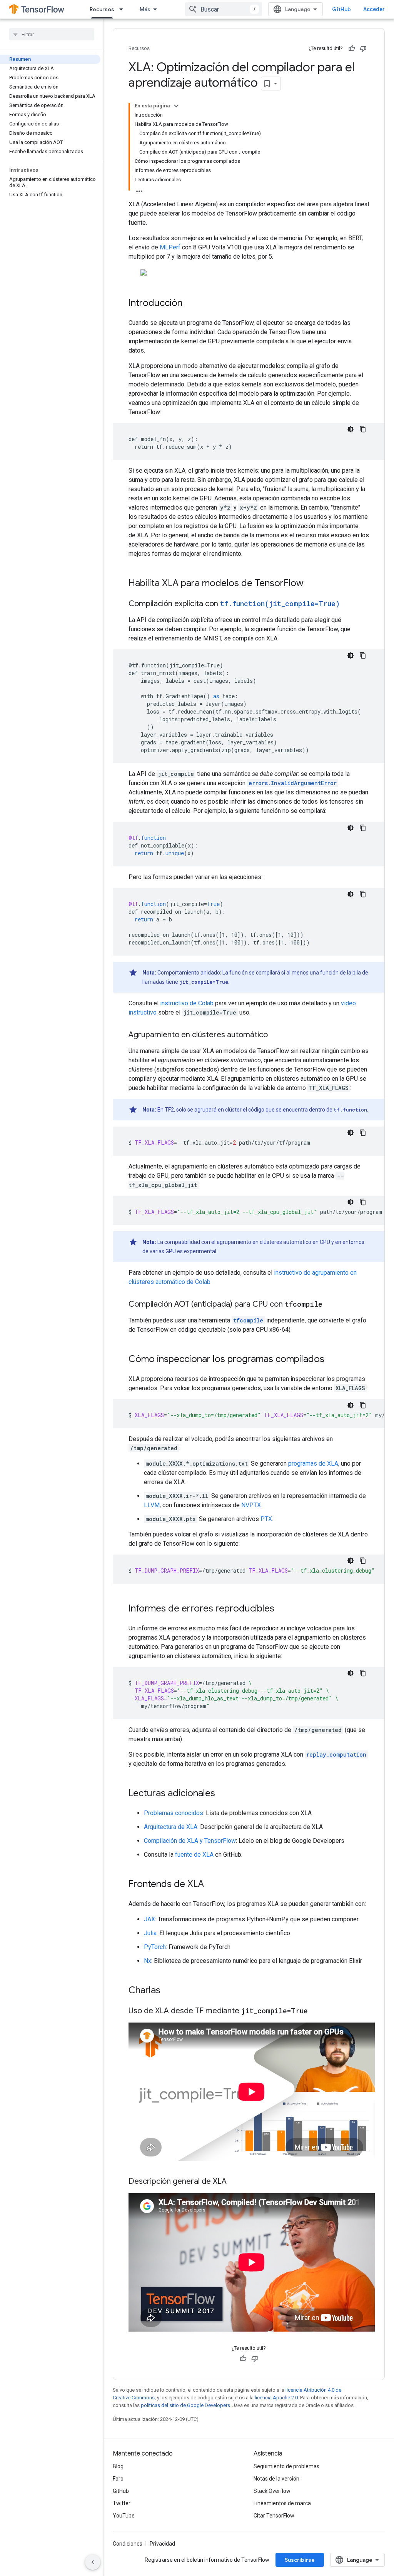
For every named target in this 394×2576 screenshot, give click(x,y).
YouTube (124, 2516)
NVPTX (251, 1505)
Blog (118, 2466)
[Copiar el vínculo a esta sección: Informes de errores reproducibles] (282, 1609)
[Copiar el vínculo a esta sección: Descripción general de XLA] (234, 2182)
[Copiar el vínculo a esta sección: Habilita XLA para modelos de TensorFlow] (311, 584)
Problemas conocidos (174, 1813)
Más (145, 9)
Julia (150, 1933)
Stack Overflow (272, 2491)
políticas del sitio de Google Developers (185, 2405)
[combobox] (224, 9)
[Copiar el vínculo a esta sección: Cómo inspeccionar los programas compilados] (332, 1360)
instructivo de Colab (187, 1003)
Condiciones (128, 2544)
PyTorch (155, 1947)
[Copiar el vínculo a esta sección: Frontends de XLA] (212, 1885)
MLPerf (170, 247)
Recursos (102, 9)
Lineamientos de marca (282, 2503)
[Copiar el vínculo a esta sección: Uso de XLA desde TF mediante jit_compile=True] (316, 2011)
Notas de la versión (276, 2479)
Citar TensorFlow (274, 2516)
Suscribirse (300, 2560)
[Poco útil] (363, 48)
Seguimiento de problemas (286, 2466)
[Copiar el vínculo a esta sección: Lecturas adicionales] (223, 1794)
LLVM (152, 1505)
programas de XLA (313, 1464)
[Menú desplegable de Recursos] (124, 9)
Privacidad (162, 2544)
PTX (266, 1519)
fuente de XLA (194, 1855)
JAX (149, 1919)
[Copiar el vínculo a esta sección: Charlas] (168, 1991)
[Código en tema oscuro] (351, 429)
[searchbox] (52, 34)
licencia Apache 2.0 (276, 2398)
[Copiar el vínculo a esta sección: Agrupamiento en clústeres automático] (275, 1035)
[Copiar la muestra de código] (363, 429)
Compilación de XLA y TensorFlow (190, 1841)
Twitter (122, 2503)
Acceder (374, 9)
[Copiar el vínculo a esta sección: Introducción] (190, 304)
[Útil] (352, 48)
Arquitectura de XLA (171, 1827)
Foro (118, 2479)
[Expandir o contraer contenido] (176, 106)
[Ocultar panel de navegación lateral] (93, 2562)
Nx (148, 1961)
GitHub (341, 9)
